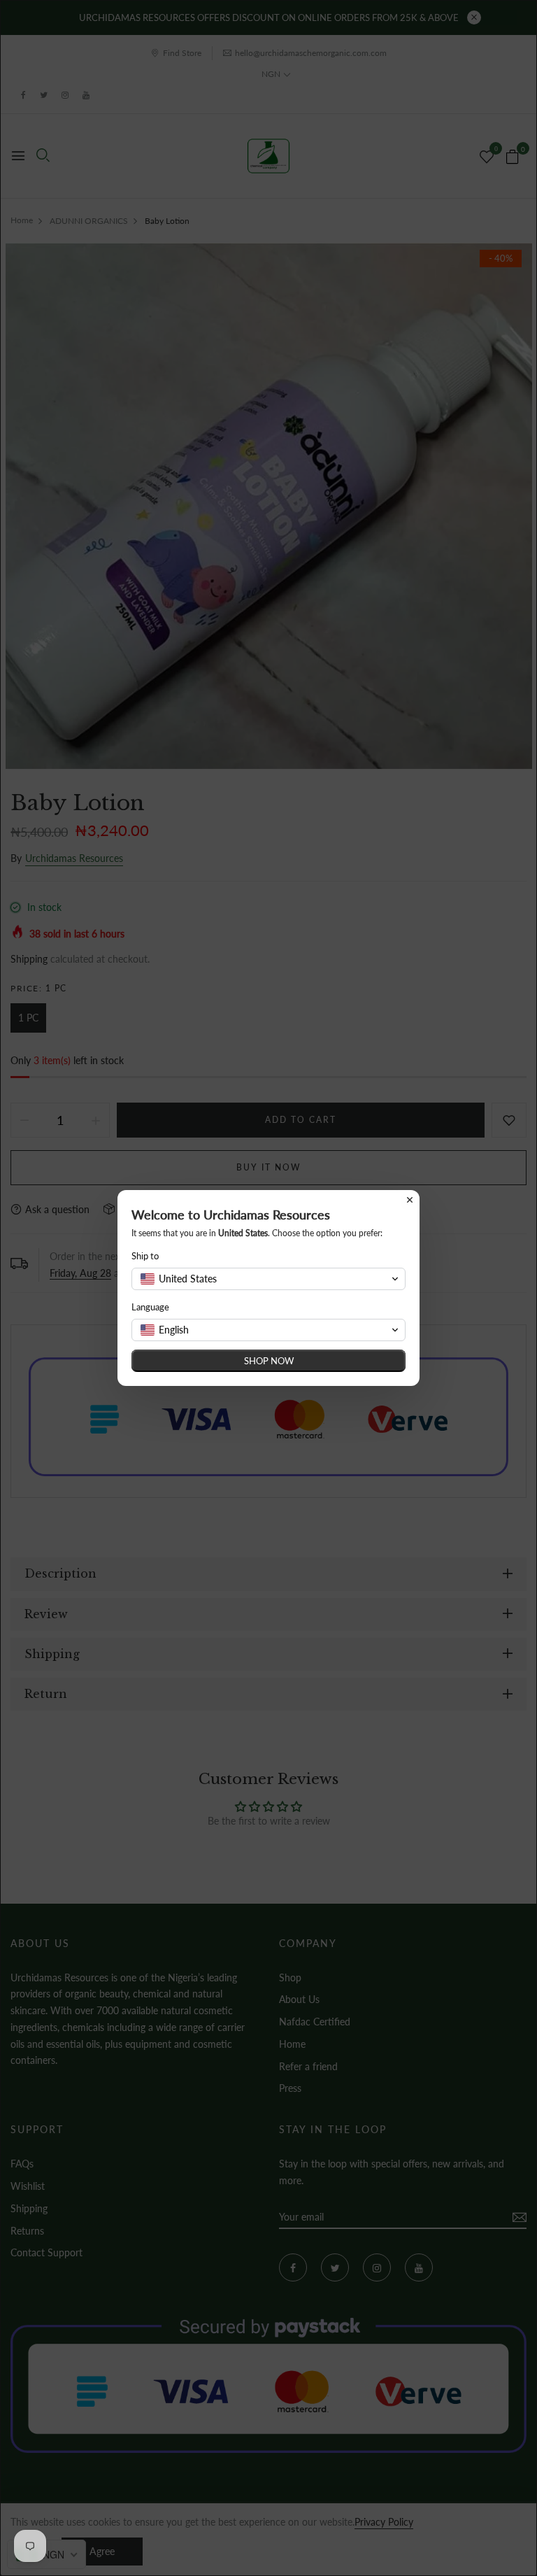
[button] (268, 1279)
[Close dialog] (410, 1200)
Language (150, 1307)
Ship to (145, 1256)
